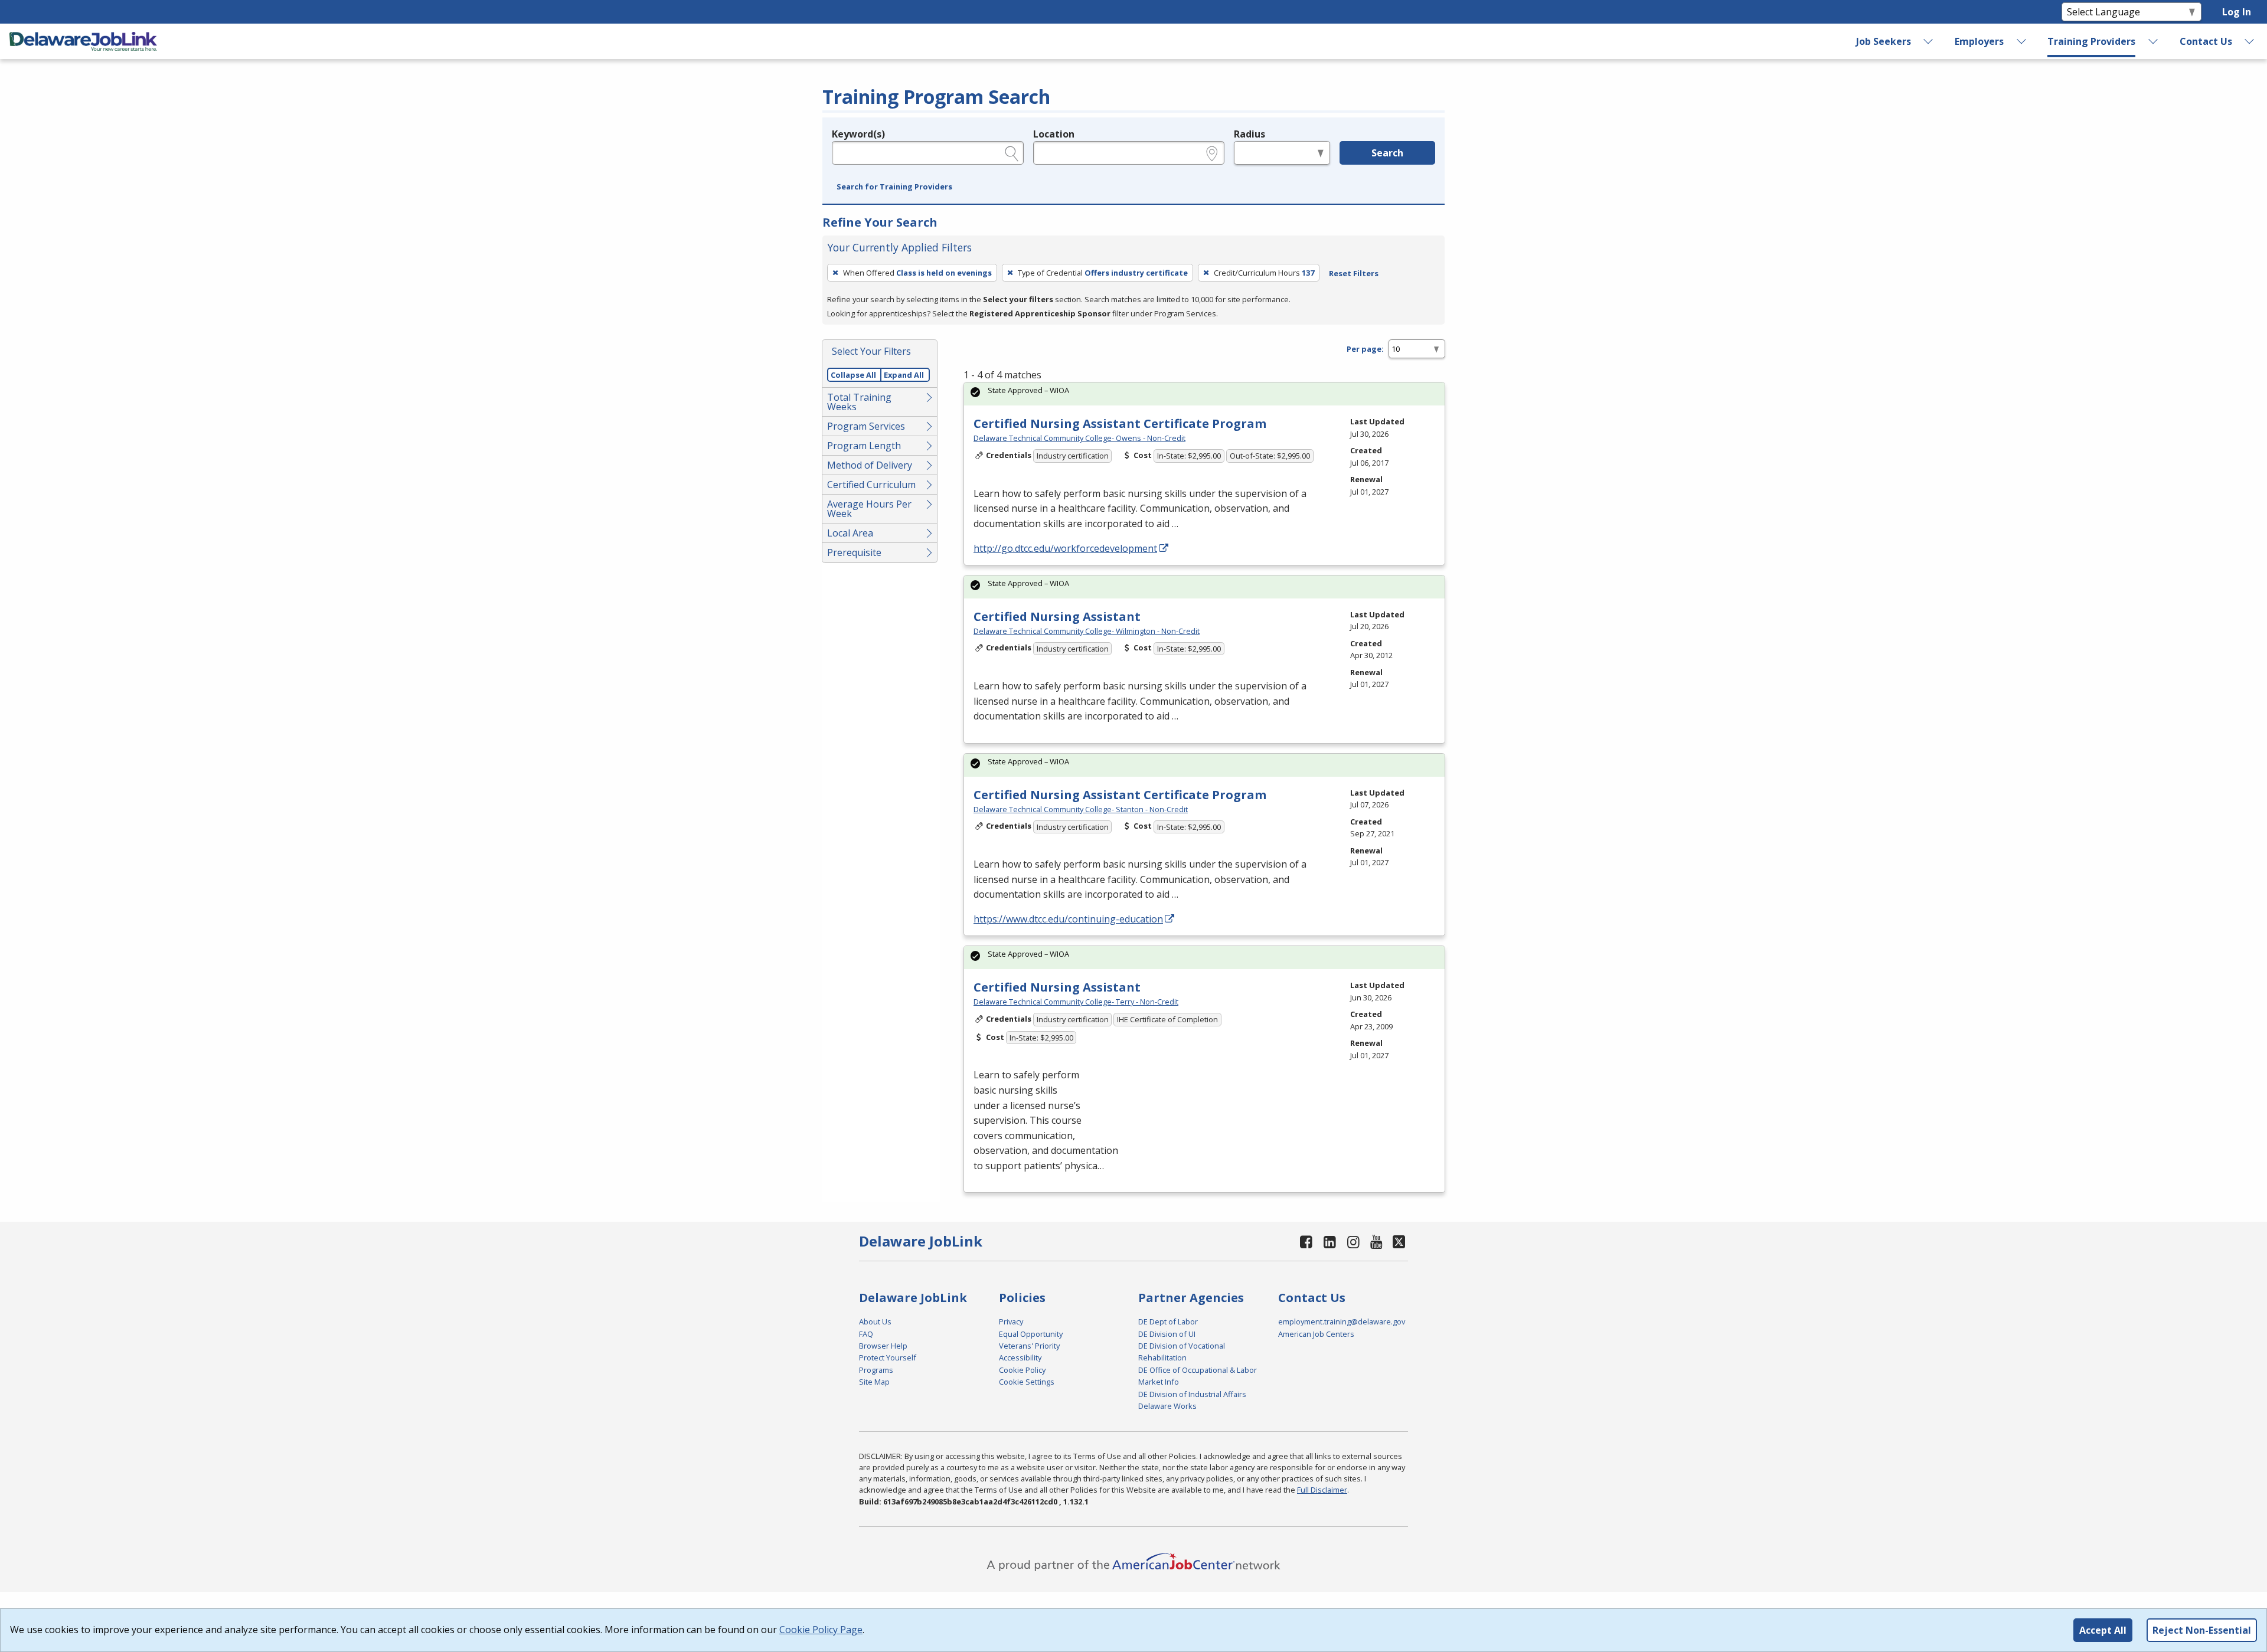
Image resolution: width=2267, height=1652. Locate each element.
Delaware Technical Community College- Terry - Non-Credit (1076, 1002)
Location (1054, 134)
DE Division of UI (1167, 1334)
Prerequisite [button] (854, 552)
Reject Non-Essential (2202, 1630)
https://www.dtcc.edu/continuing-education (1068, 919)
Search (1387, 153)
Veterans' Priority (1029, 1346)
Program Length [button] (864, 446)
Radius (1250, 134)
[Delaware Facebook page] (1306, 1242)
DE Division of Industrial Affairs (1192, 1394)
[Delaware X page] (1399, 1242)
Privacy (1011, 1321)
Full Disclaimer (1322, 1490)
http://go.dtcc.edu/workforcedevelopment (1065, 548)
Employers (1979, 41)
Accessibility (1020, 1357)
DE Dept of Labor (1168, 1321)
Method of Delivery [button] (870, 465)
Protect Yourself (888, 1357)
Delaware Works (1167, 1406)
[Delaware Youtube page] (1377, 1242)
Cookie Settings (1027, 1382)
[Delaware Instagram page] (1353, 1242)
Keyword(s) (858, 134)
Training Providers (2091, 41)
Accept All (2103, 1630)
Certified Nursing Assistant (1057, 616)
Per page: (1365, 349)
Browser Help (883, 1346)
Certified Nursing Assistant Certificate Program (1120, 423)
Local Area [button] (850, 533)
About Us (875, 1321)
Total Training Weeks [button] (859, 402)
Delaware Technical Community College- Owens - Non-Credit (1079, 438)
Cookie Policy (1022, 1370)
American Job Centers (1316, 1334)
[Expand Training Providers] (2154, 41)
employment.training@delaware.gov (1342, 1321)
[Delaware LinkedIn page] (1330, 1242)
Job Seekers (1884, 41)
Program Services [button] (866, 426)
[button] (894, 187)
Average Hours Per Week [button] (869, 509)
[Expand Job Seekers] (1929, 41)
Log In (2237, 12)
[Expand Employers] (2021, 41)
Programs (876, 1370)
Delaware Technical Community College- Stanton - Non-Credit (1081, 809)
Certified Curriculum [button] (871, 485)
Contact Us (2206, 41)
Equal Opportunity (1031, 1334)
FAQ (866, 1334)
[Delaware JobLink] (83, 41)
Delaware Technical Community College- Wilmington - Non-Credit (1087, 631)
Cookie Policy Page (821, 1630)
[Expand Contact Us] (2250, 41)
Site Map (874, 1382)
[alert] (1204, 394)
